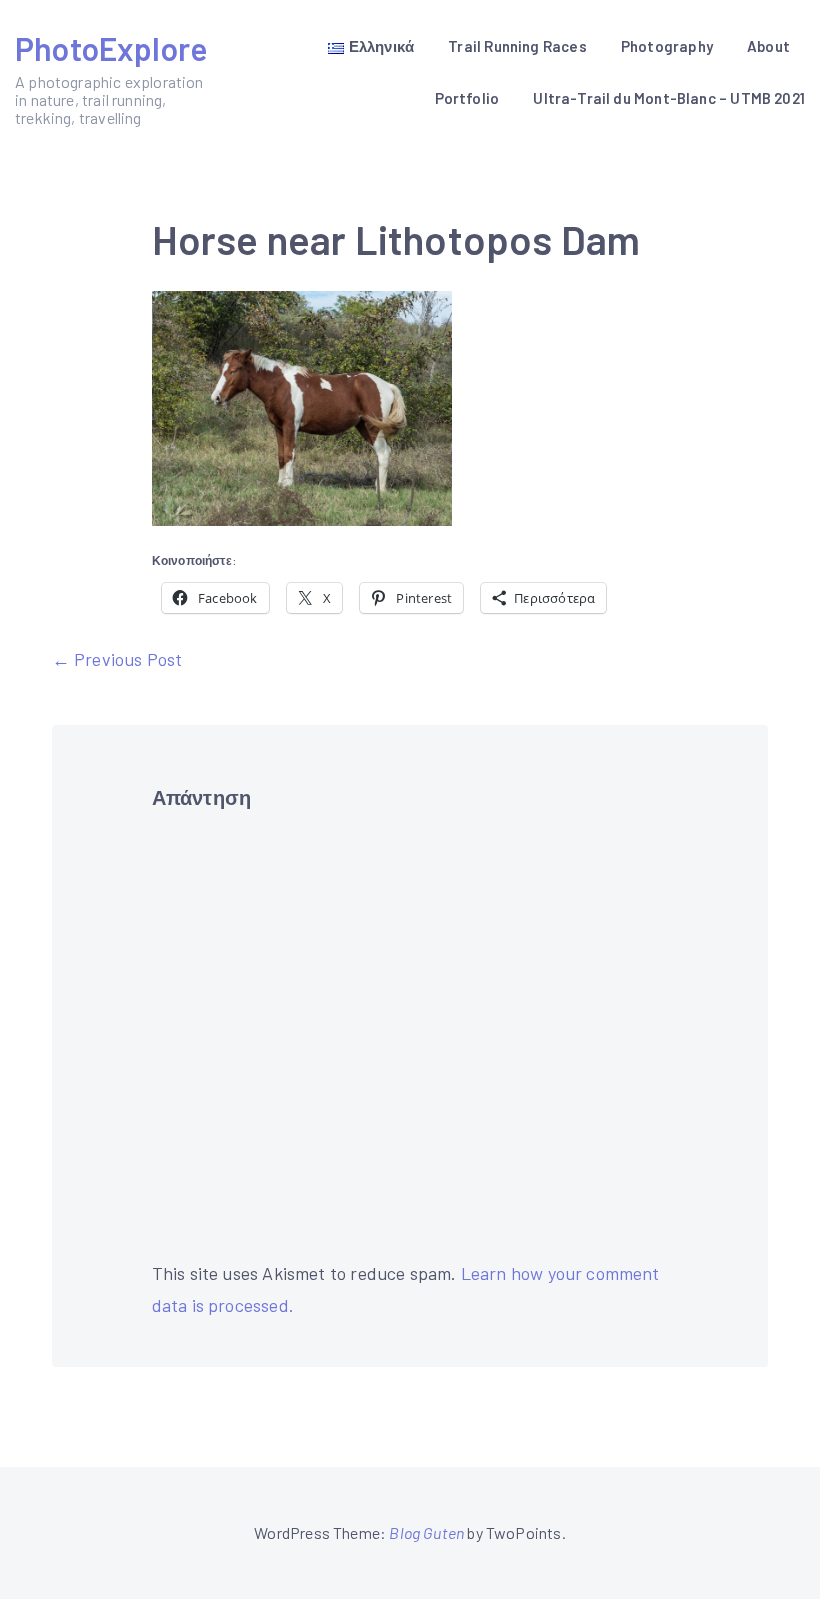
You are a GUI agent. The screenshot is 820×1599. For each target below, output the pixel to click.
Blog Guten (426, 1532)
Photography (667, 46)
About (768, 46)
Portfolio (467, 98)
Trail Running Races (517, 46)
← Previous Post (117, 659)
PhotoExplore (111, 48)
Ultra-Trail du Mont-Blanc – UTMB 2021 (669, 98)
